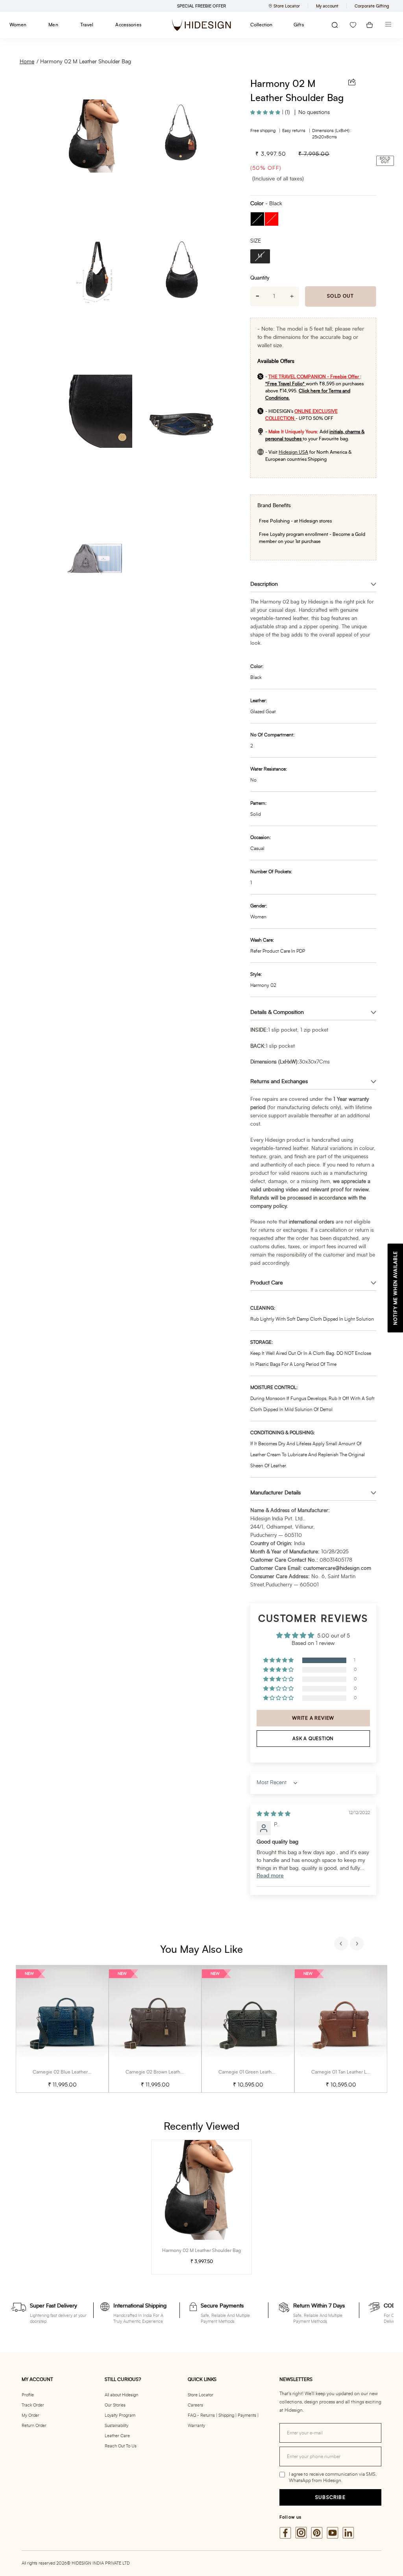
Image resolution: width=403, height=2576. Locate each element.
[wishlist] (353, 25)
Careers (195, 2405)
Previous (342, 1945)
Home (27, 62)
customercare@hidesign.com (337, 1569)
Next (358, 1945)
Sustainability (116, 2426)
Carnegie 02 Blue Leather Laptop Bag (73, 2072)
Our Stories (115, 2405)
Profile (28, 2395)
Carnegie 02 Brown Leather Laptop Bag (168, 2072)
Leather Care (117, 2436)
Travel (87, 25)
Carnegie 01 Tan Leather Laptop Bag (350, 2072)
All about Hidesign (121, 2395)
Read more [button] (270, 1876)
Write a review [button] (313, 1718)
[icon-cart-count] (370, 25)
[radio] (257, 219)
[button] (266, 112)
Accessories (128, 25)
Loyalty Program (120, 2415)
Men (53, 25)
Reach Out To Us (121, 2446)
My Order (31, 2415)
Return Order (34, 2426)
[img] (274, 1814)
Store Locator (201, 2395)
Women (18, 25)
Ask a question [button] (313, 1739)
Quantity (260, 278)
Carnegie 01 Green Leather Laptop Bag (260, 2072)
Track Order (33, 2405)
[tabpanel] (62, 2029)
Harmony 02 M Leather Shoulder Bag (86, 62)
